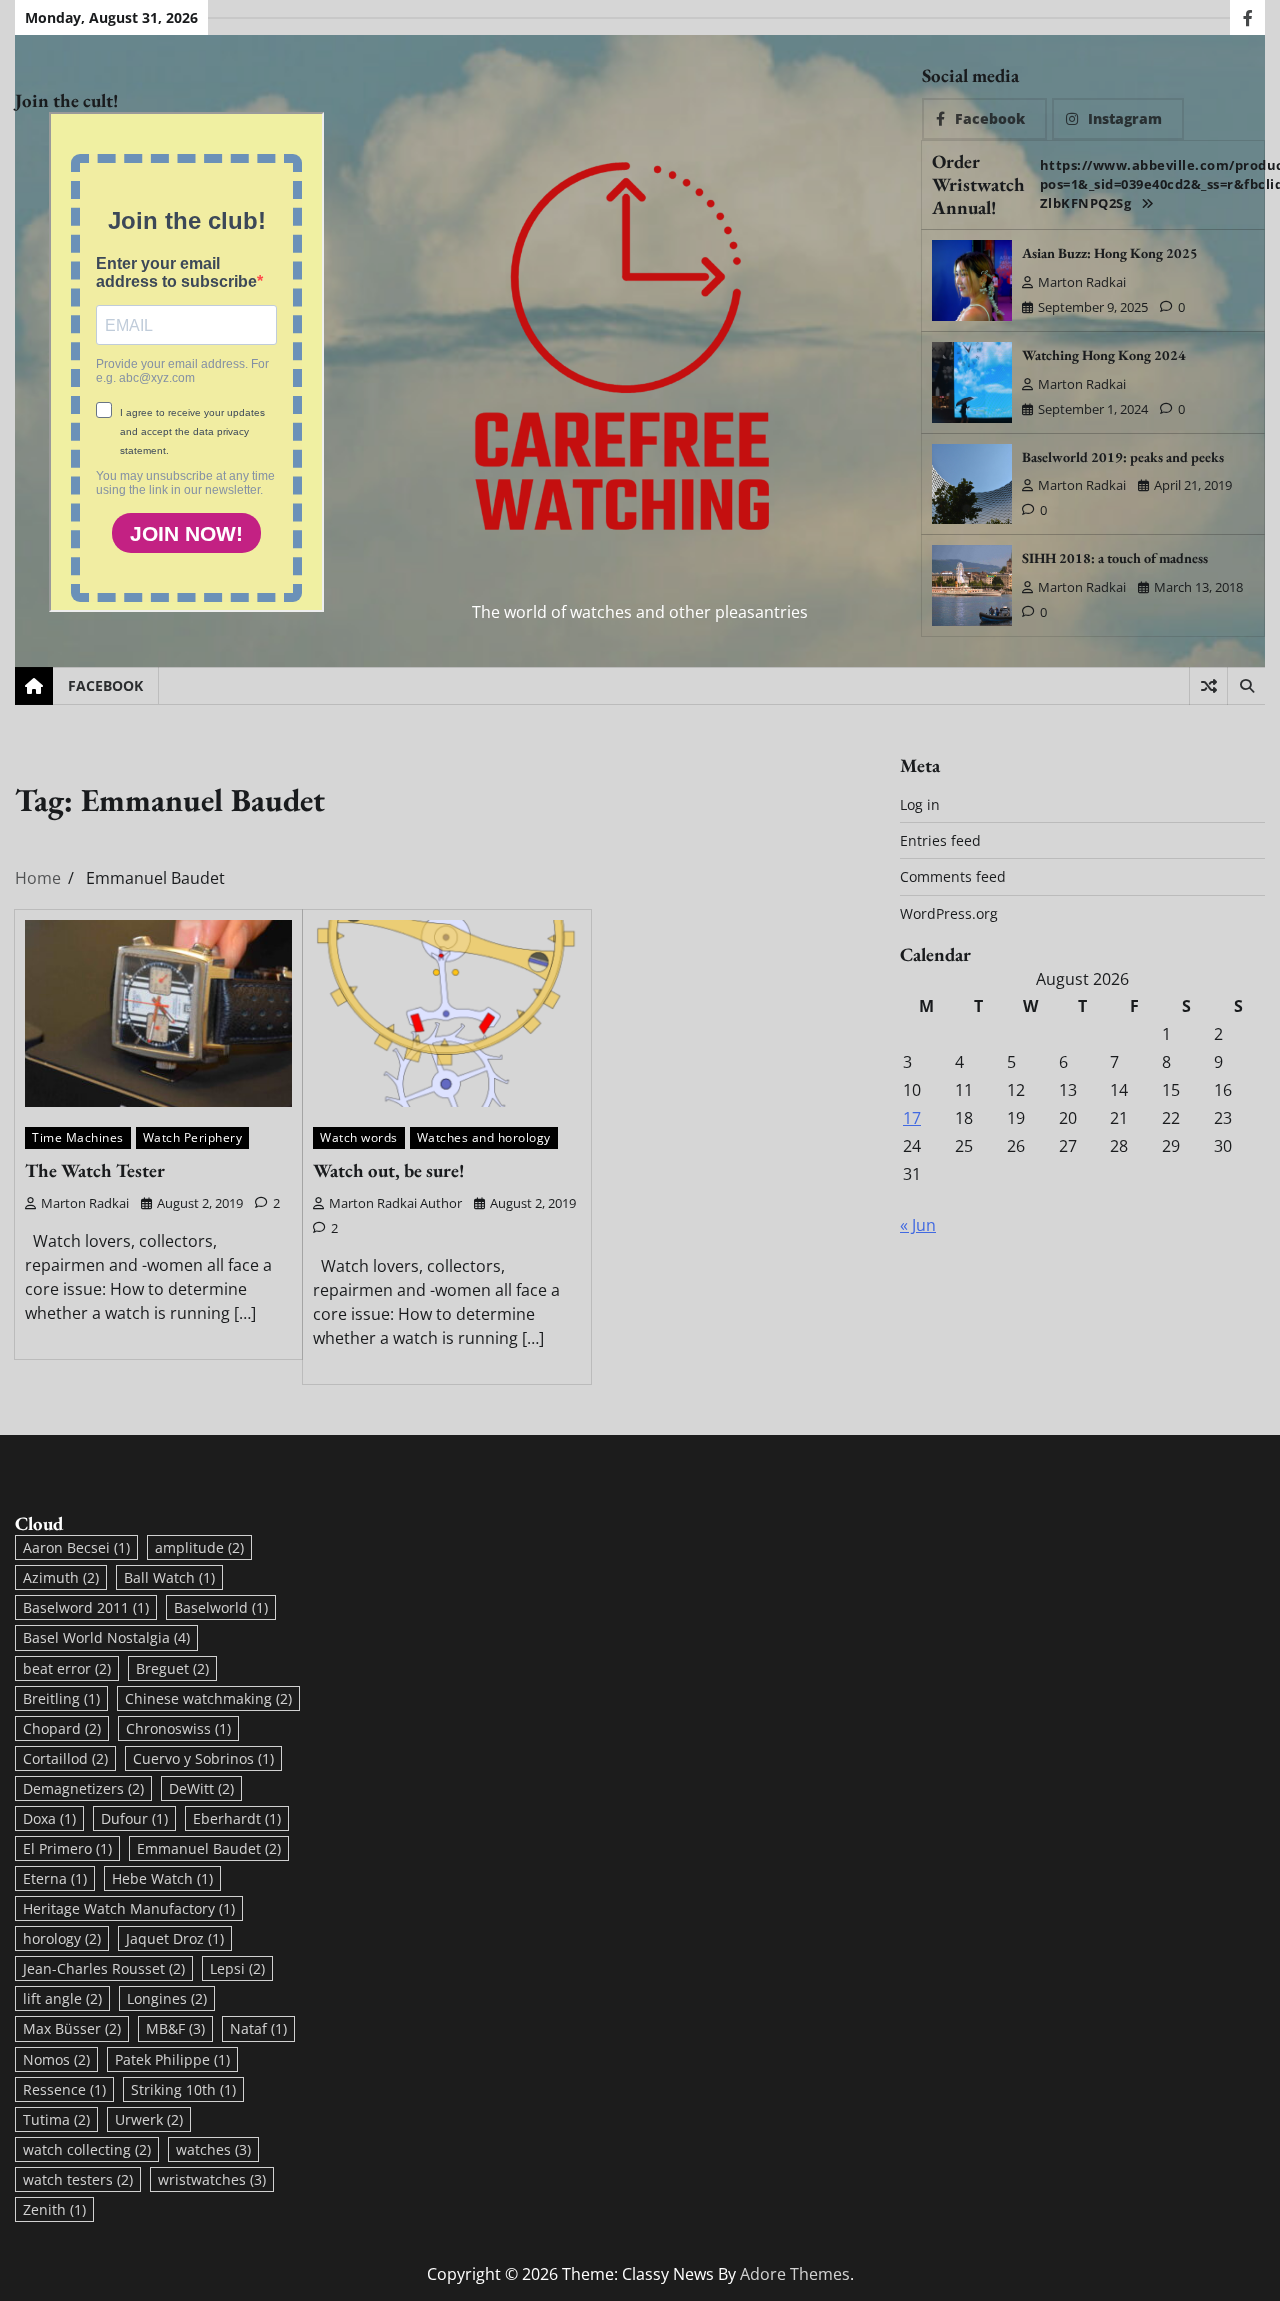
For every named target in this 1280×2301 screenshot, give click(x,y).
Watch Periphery (193, 1137)
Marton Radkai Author (395, 1203)
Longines (167, 1998)
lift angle (62, 1998)
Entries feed (940, 840)
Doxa (49, 1818)
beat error (67, 1668)
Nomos (56, 2059)
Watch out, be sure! (388, 1170)
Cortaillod (65, 1758)
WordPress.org (949, 913)
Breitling (61, 1698)
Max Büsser (72, 2028)
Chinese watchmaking (208, 1698)
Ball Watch (169, 1577)
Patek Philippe (172, 2059)
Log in (920, 804)
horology (62, 1938)
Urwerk (149, 2119)
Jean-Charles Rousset (104, 1968)
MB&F (175, 2028)
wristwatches (212, 2179)
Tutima (56, 2119)
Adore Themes (795, 2274)
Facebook (105, 685)
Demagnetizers (83, 1788)
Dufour (134, 1818)
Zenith (54, 2209)
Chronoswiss (178, 1728)
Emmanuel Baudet (209, 1848)
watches (213, 2149)
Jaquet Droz (175, 1938)
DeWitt (201, 1788)
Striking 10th (183, 2089)
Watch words (359, 1137)
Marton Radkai (1082, 282)
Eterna (55, 1878)
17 (912, 1118)
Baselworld (221, 1607)
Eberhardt (237, 1818)
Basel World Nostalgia (106, 1637)
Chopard (62, 1728)
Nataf (258, 2028)
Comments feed (953, 876)
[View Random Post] (1208, 686)
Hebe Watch (162, 1878)
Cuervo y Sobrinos (203, 1758)
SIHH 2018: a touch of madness (1115, 558)
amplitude (199, 1547)
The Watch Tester (95, 1170)
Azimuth (61, 1577)
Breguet (172, 1668)
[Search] (1246, 686)
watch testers (78, 2179)
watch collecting (87, 2149)
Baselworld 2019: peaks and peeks (1123, 457)
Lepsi (237, 1968)
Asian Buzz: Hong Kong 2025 (1110, 253)
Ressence (64, 2089)
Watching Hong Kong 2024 (1104, 355)
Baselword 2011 (86, 1607)
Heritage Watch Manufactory (129, 1908)
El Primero (67, 1848)
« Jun (918, 1225)
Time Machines (78, 1137)
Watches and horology (484, 1137)
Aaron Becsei (76, 1547)
